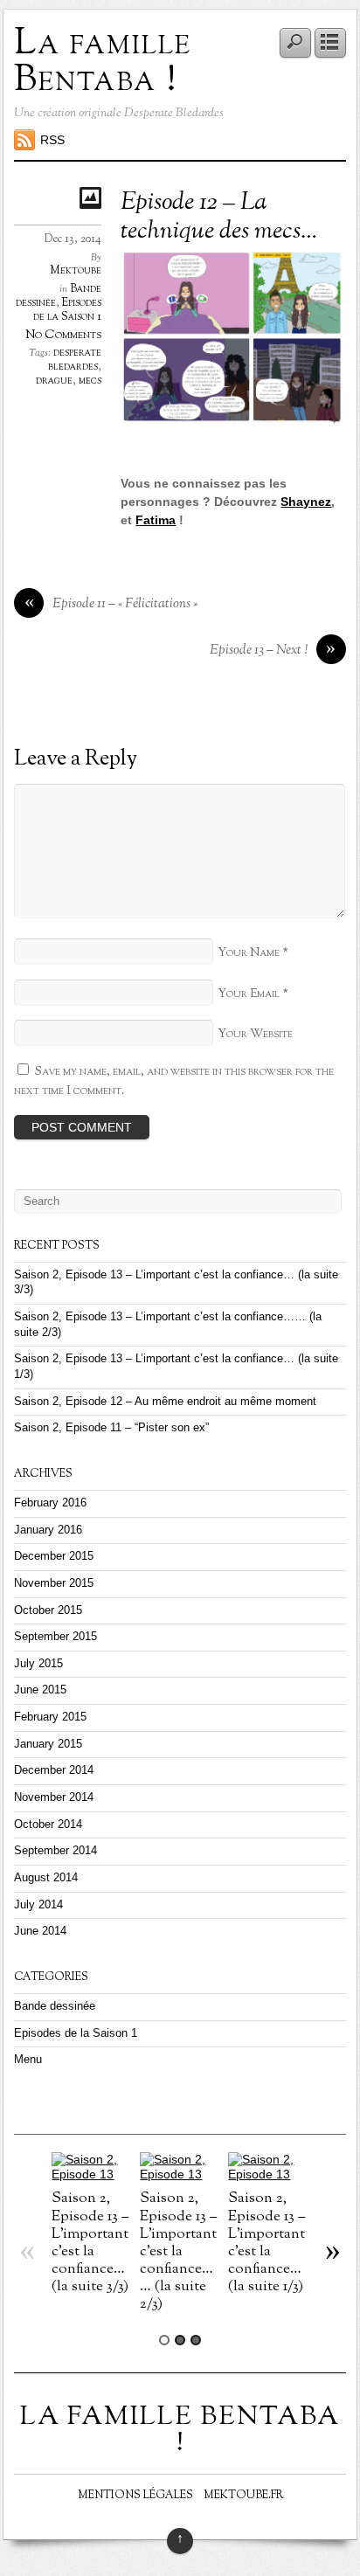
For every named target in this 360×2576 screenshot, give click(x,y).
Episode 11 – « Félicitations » (111, 604)
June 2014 (40, 1931)
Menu (28, 2060)
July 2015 (38, 1664)
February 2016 (50, 1503)
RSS (52, 140)
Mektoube (76, 271)
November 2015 (54, 1583)
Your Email (249, 994)
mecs (90, 381)
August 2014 (46, 1878)
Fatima (156, 520)
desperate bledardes (75, 360)
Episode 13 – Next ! (273, 651)
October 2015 (48, 1610)
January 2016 (48, 1530)
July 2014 (38, 1905)
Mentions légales (135, 2496)
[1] (164, 2340)
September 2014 (55, 1851)
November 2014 (54, 1797)
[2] (180, 2340)
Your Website (255, 1034)
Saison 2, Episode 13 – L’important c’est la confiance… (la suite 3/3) (90, 2242)
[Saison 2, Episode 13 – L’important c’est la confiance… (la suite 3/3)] (91, 2174)
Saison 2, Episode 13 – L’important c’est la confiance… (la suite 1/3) (267, 2242)
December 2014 (54, 1770)
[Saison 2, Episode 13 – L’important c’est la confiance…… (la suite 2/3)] (180, 2174)
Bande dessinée (55, 2006)
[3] (196, 2340)
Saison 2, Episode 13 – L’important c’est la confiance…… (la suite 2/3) (178, 2251)
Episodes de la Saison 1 (67, 310)
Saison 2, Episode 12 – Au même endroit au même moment (165, 1402)
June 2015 (40, 1690)
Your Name (249, 953)
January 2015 (48, 1744)
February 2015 (50, 1717)
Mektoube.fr (243, 2496)
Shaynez (306, 502)
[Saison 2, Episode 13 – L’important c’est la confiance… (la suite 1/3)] (268, 2174)
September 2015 (55, 1637)
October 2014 (48, 1825)
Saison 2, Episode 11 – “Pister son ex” (111, 1428)
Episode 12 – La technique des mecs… (219, 218)
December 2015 (54, 1556)
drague (54, 381)
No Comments (63, 335)
